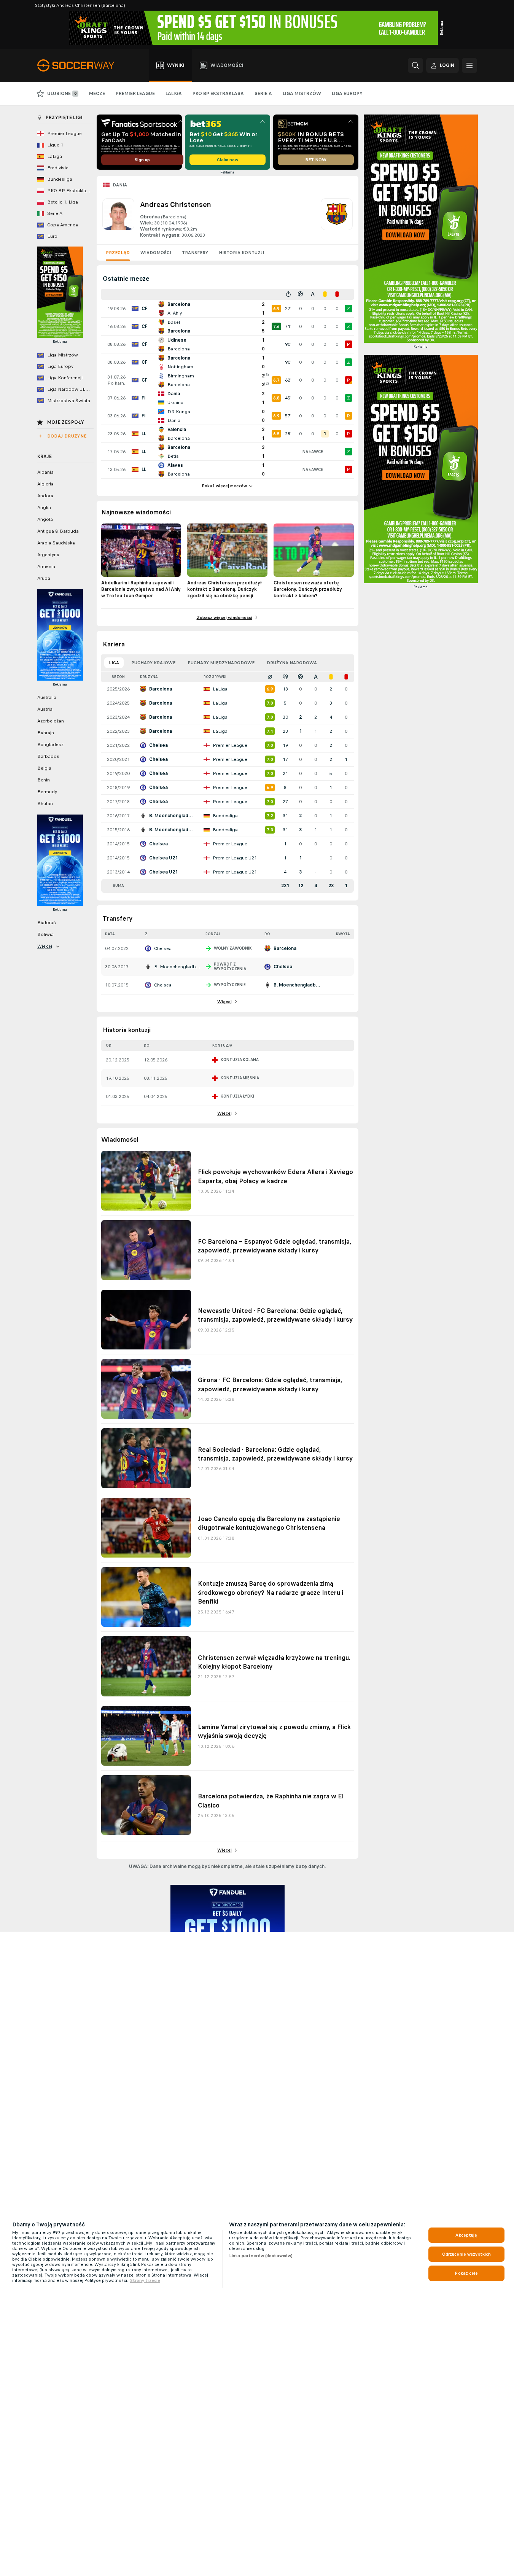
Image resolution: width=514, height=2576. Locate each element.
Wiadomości (156, 253)
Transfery (195, 253)
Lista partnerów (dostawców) (261, 2256)
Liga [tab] (114, 663)
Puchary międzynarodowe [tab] (221, 663)
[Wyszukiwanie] (415, 65)
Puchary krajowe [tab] (153, 663)
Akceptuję (466, 2235)
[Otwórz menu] (469, 65)
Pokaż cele (466, 2273)
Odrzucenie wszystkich (467, 2254)
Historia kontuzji (241, 253)
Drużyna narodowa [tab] (292, 663)
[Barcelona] (337, 218)
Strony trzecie (145, 2280)
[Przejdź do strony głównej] (80, 65)
